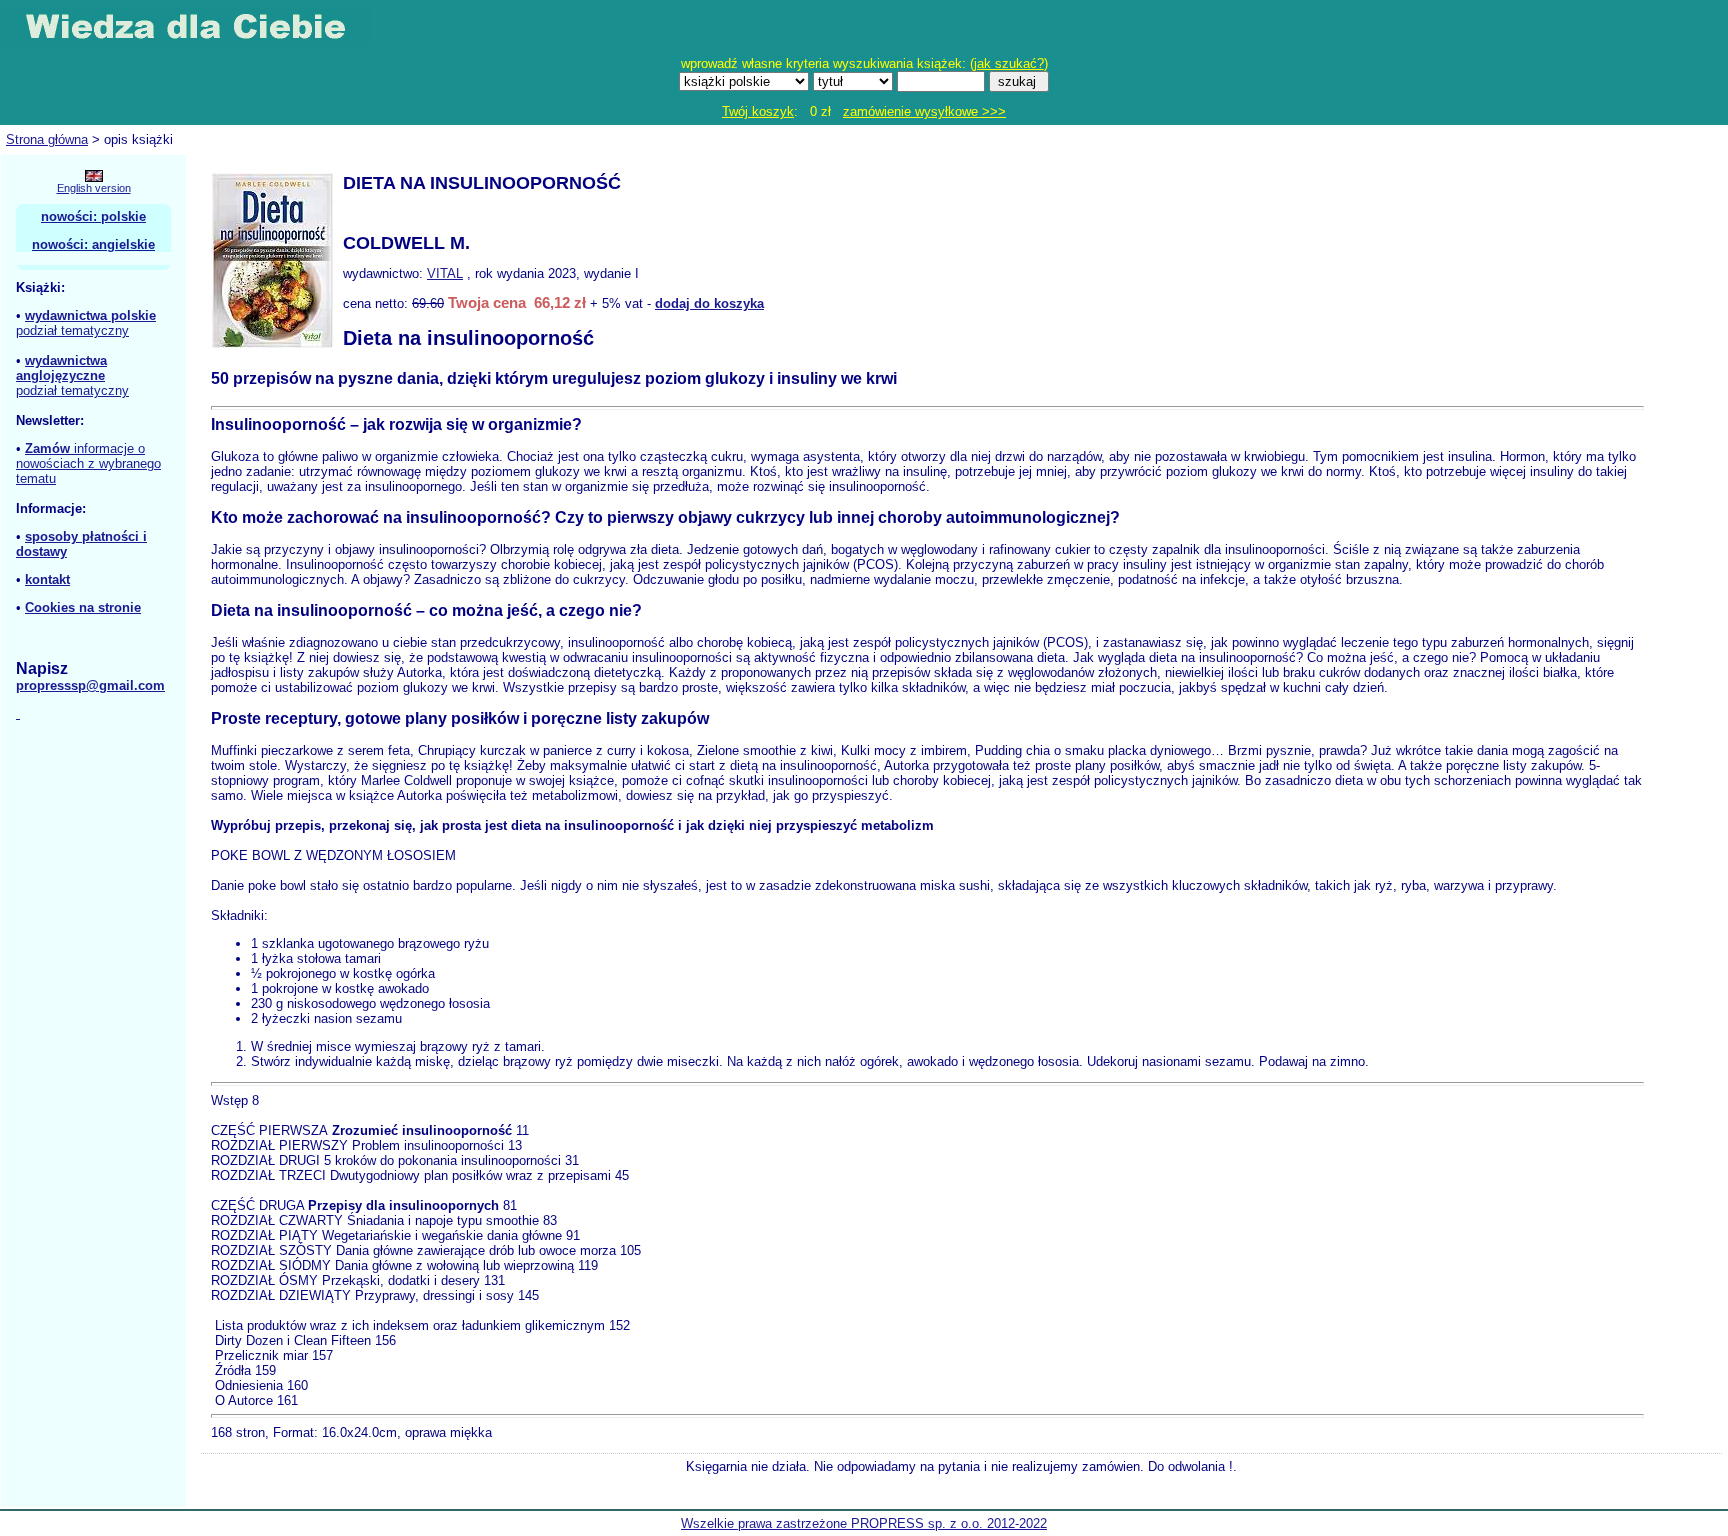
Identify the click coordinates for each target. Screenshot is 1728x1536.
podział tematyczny (72, 330)
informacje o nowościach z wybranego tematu (88, 463)
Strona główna (47, 139)
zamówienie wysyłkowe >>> (924, 111)
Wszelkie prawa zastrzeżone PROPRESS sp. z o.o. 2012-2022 (864, 1523)
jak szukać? (1009, 63)
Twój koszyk (758, 111)
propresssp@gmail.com (90, 685)
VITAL (445, 273)
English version (94, 188)
